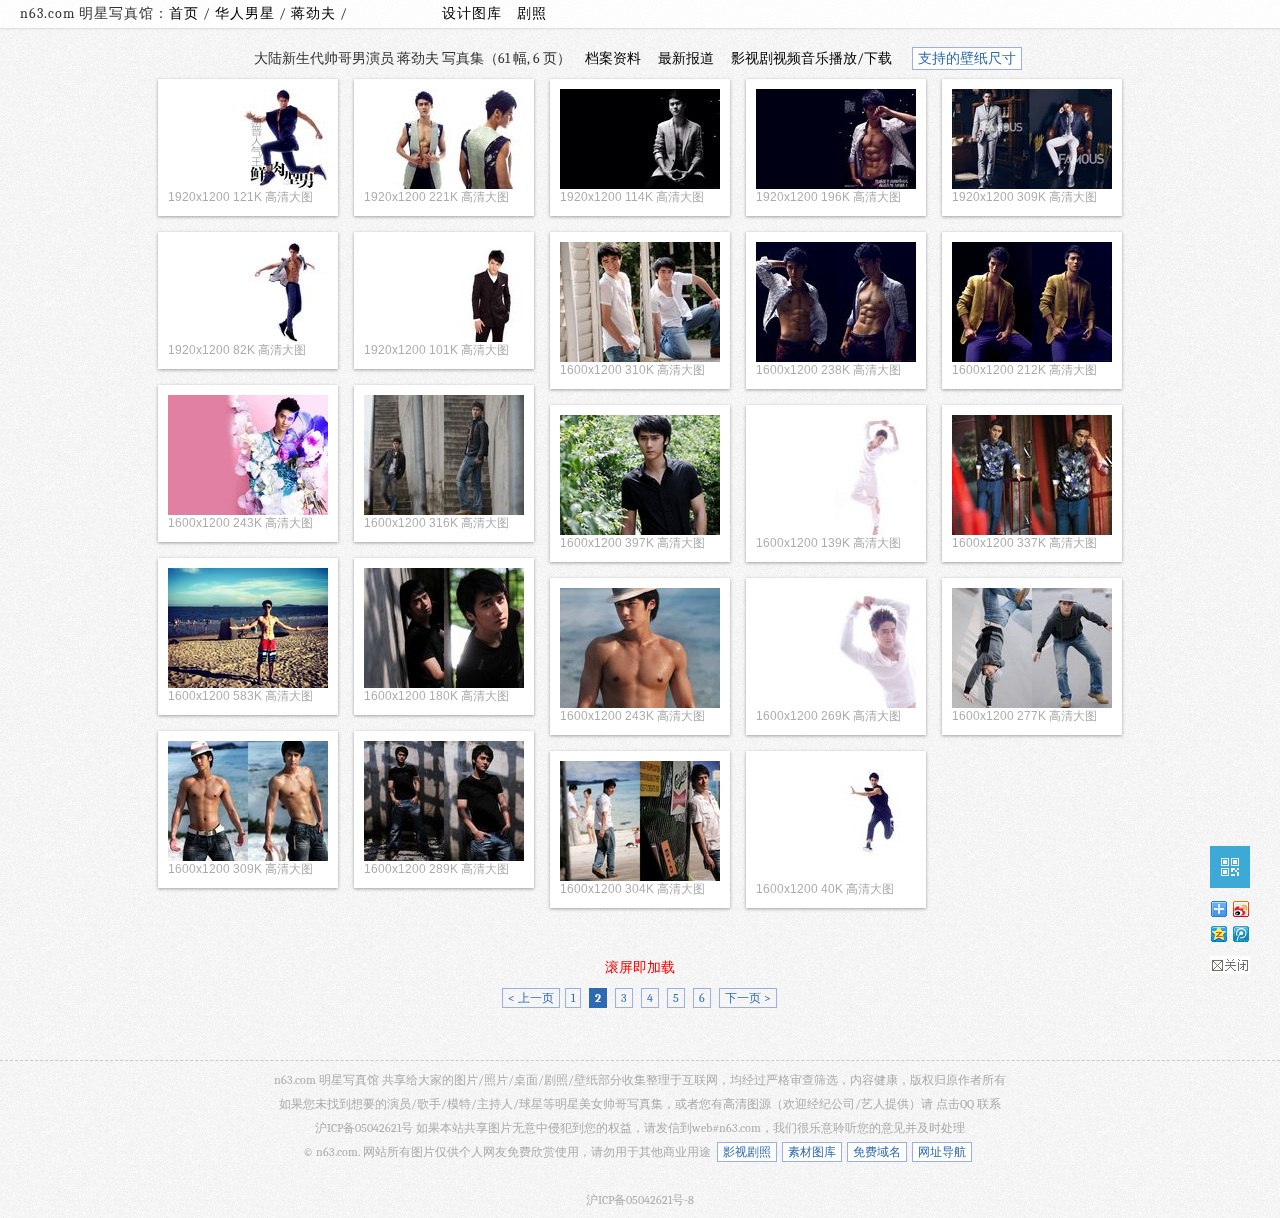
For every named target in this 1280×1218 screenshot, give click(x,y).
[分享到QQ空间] (1218, 933)
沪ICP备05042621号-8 (640, 1200)
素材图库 (812, 1152)
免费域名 (877, 1152)
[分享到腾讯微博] (1240, 933)
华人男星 (247, 13)
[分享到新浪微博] (1240, 908)
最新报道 (686, 58)
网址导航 (942, 1152)
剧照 (532, 13)
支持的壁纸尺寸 (967, 58)
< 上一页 (531, 998)
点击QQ (955, 1104)
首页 (184, 13)
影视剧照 (747, 1152)
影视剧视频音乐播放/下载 (811, 58)
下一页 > (748, 998)
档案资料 (613, 58)
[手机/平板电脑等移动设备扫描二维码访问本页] (1230, 867)
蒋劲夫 (315, 13)
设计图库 (472, 13)
